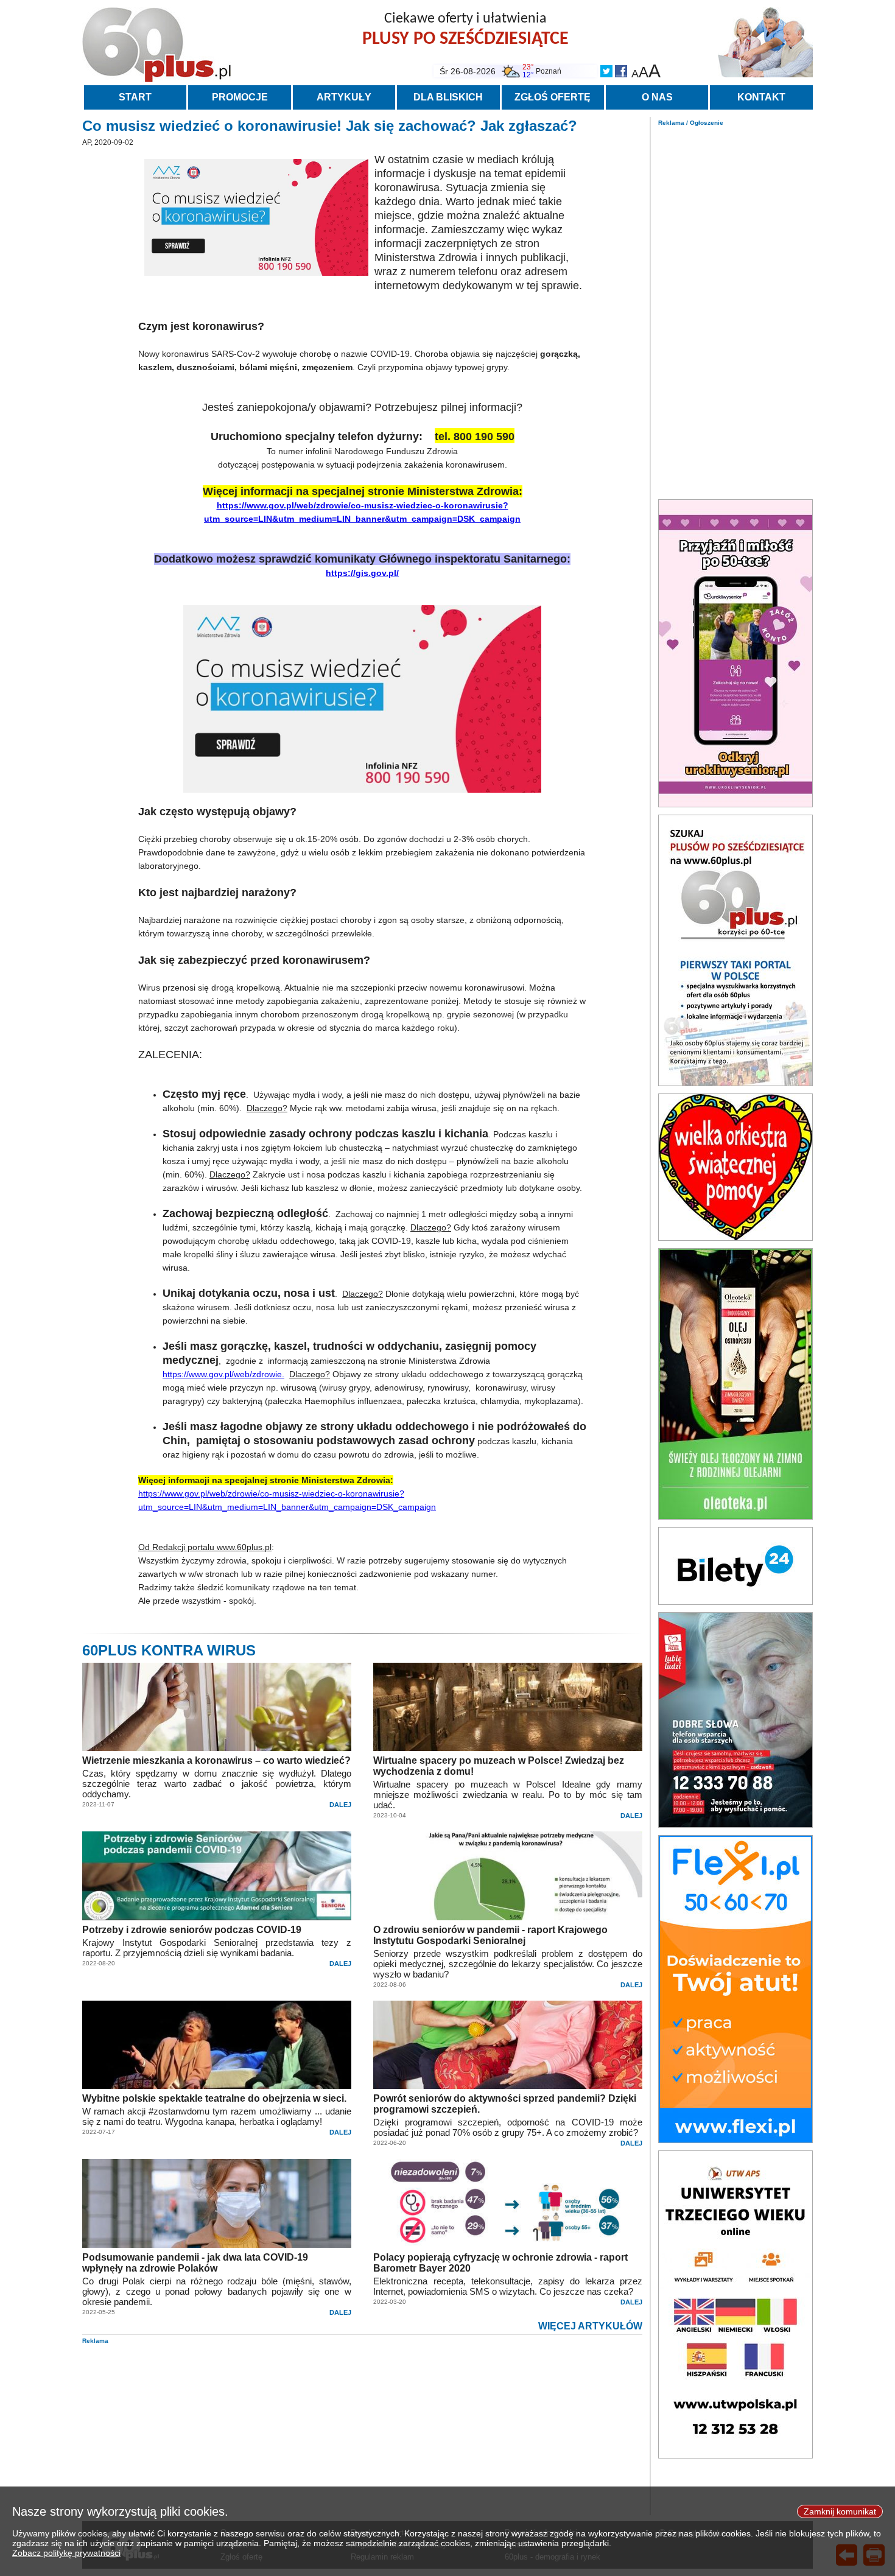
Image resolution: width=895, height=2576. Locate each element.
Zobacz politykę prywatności (66, 2553)
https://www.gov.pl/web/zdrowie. (223, 1374)
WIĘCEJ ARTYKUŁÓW (590, 2326)
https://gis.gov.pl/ (362, 573)
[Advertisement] (735, 309)
